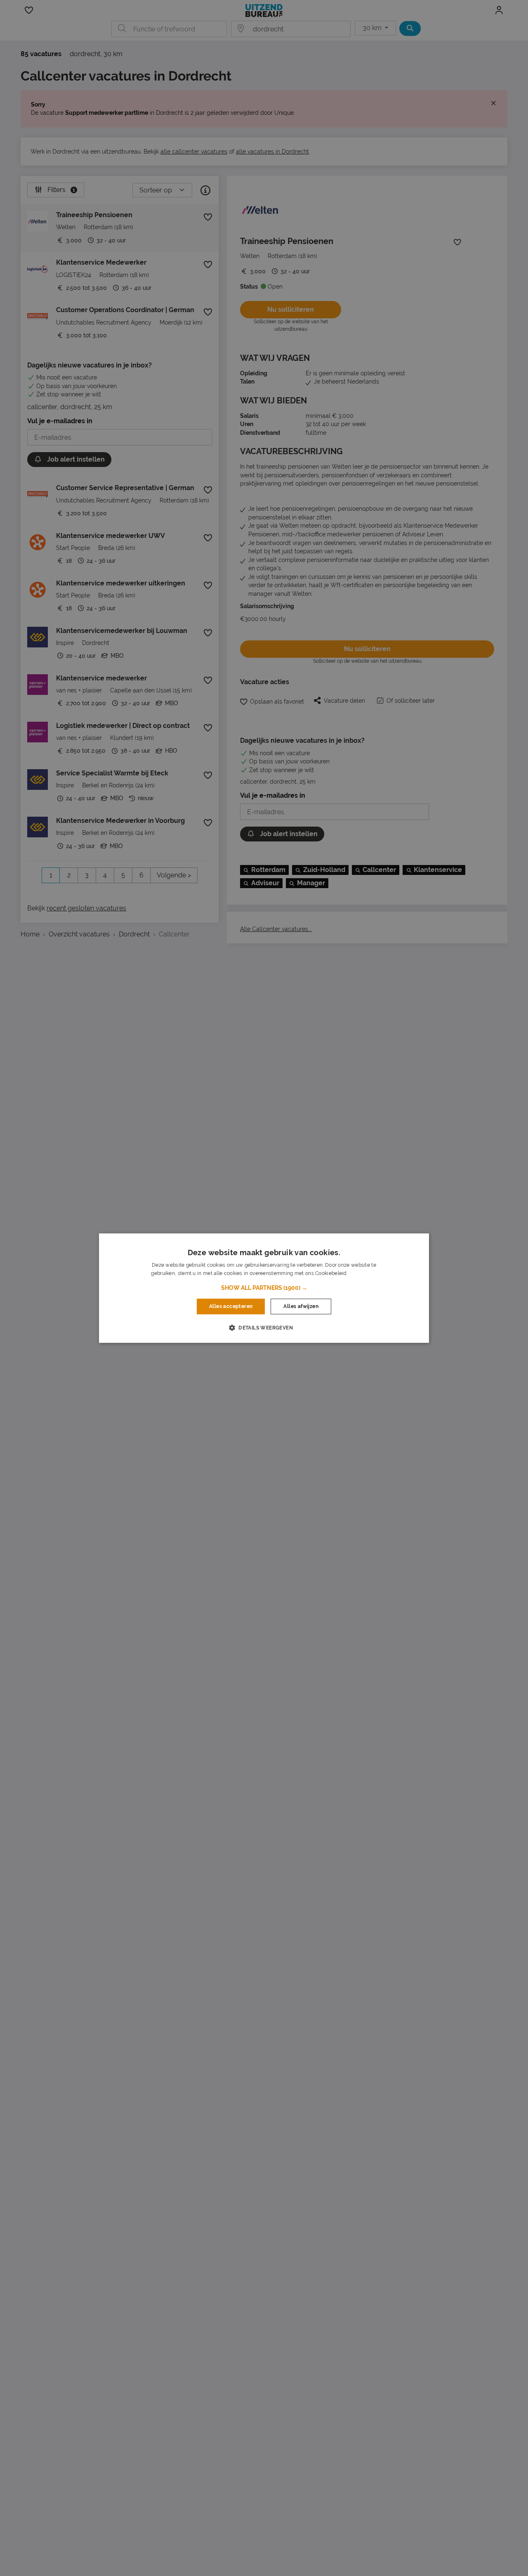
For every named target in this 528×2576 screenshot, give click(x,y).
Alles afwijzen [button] (301, 1306)
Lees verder (363, 1273)
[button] (264, 1288)
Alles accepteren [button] (231, 1306)
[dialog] (264, 1288)
